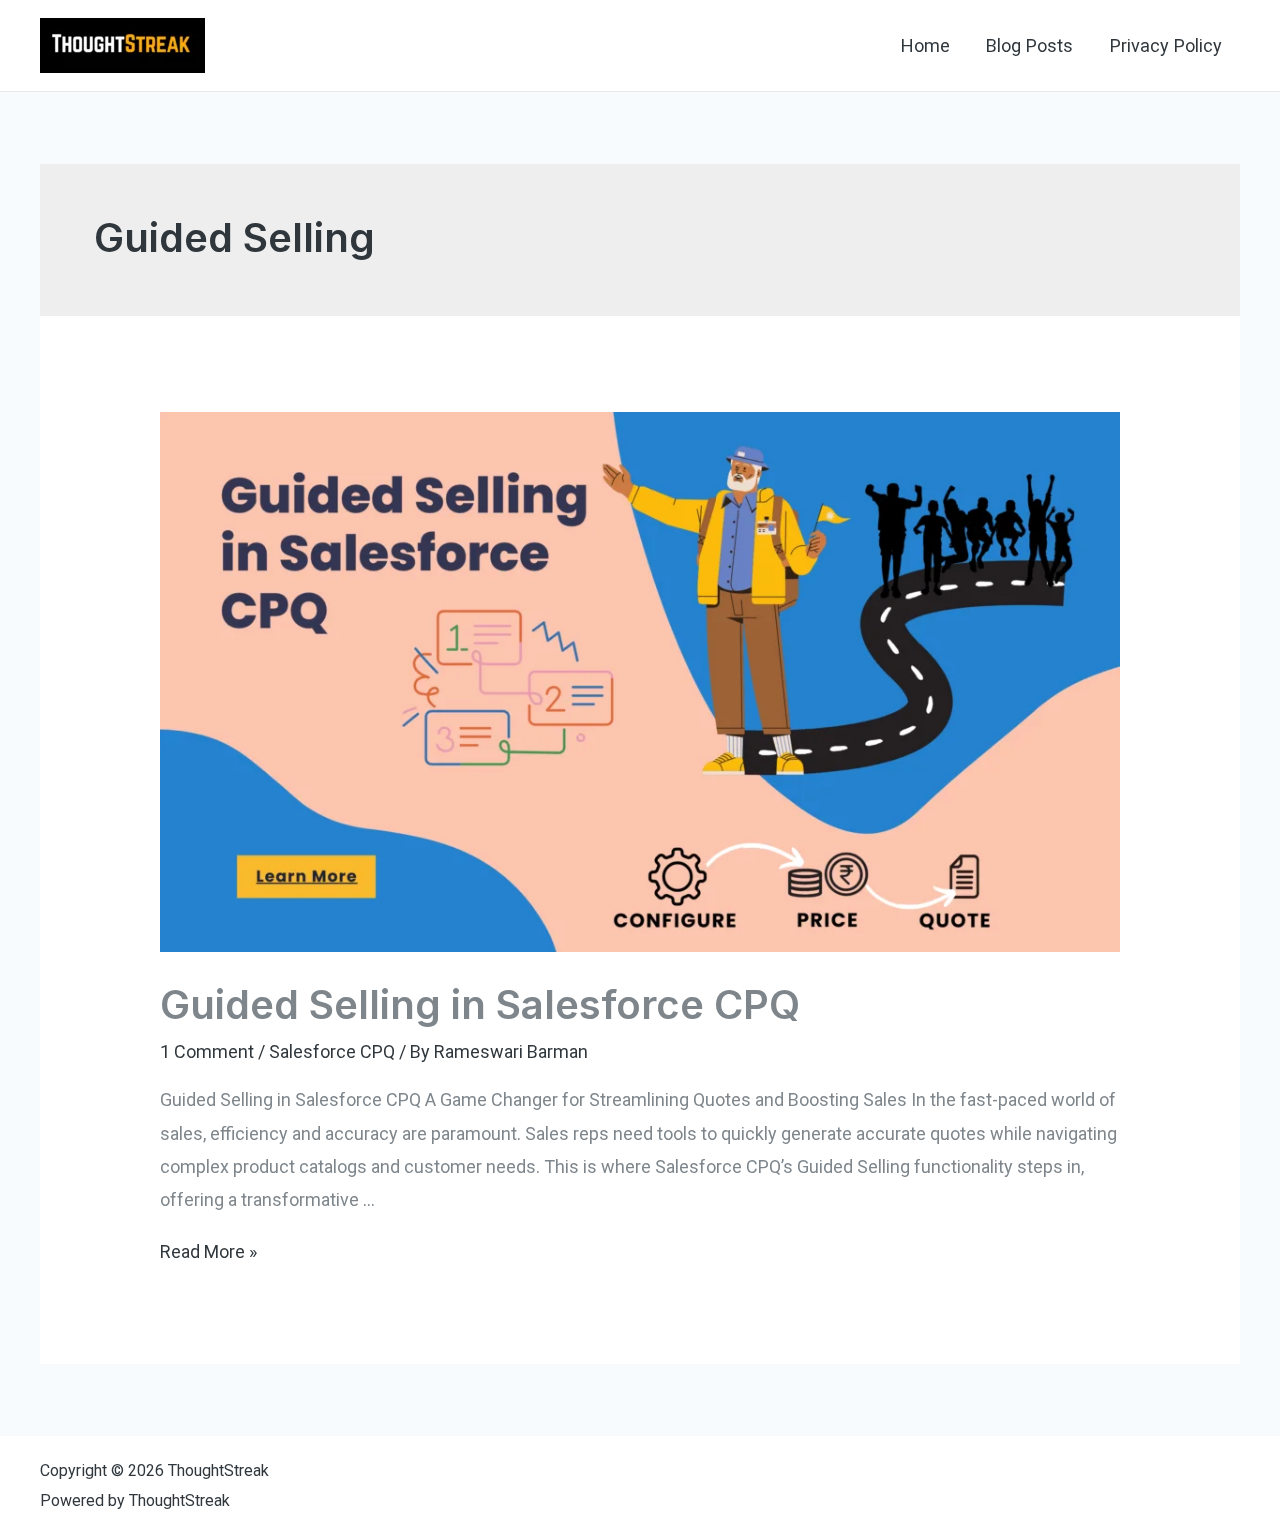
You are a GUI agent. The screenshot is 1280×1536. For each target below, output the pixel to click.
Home (925, 45)
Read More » (208, 1251)
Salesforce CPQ (332, 1051)
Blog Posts (1029, 45)
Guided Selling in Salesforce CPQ (480, 1004)
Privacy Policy (1166, 45)
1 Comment (207, 1051)
